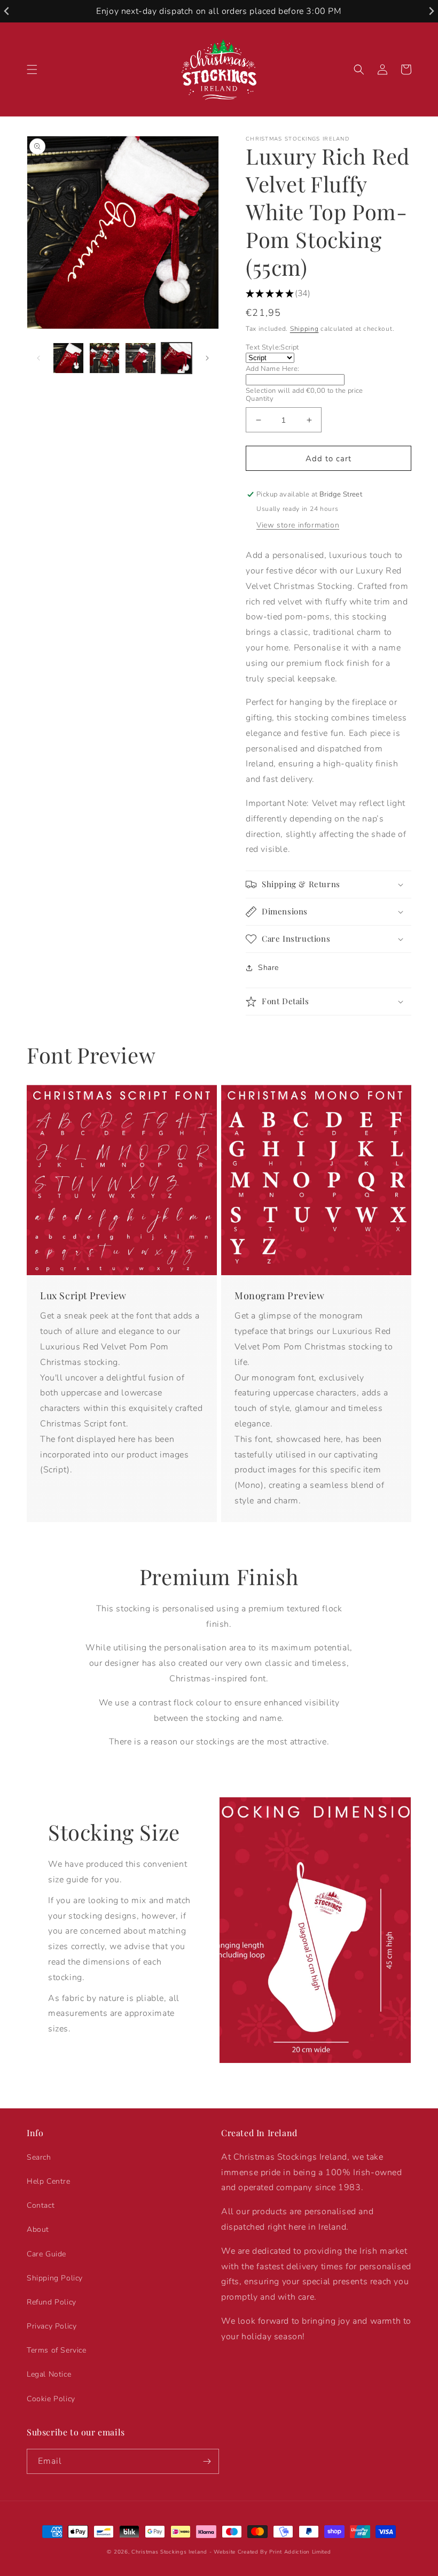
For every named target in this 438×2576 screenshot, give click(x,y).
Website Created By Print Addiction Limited (272, 2552)
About (38, 2229)
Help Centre (49, 2181)
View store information (298, 525)
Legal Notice (49, 2374)
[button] (32, 69)
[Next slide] (431, 11)
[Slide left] (38, 358)
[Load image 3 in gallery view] (140, 358)
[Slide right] (207, 358)
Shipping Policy (55, 2278)
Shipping (304, 329)
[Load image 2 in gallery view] (105, 358)
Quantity (260, 399)
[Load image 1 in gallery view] (68, 358)
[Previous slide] (7, 11)
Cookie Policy (51, 2399)
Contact (41, 2205)
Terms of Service (57, 2350)
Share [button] (268, 968)
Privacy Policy (52, 2326)
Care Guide (46, 2254)
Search (39, 2157)
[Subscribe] (207, 2461)
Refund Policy (52, 2302)
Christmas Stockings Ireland (169, 2552)
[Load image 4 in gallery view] (177, 358)
